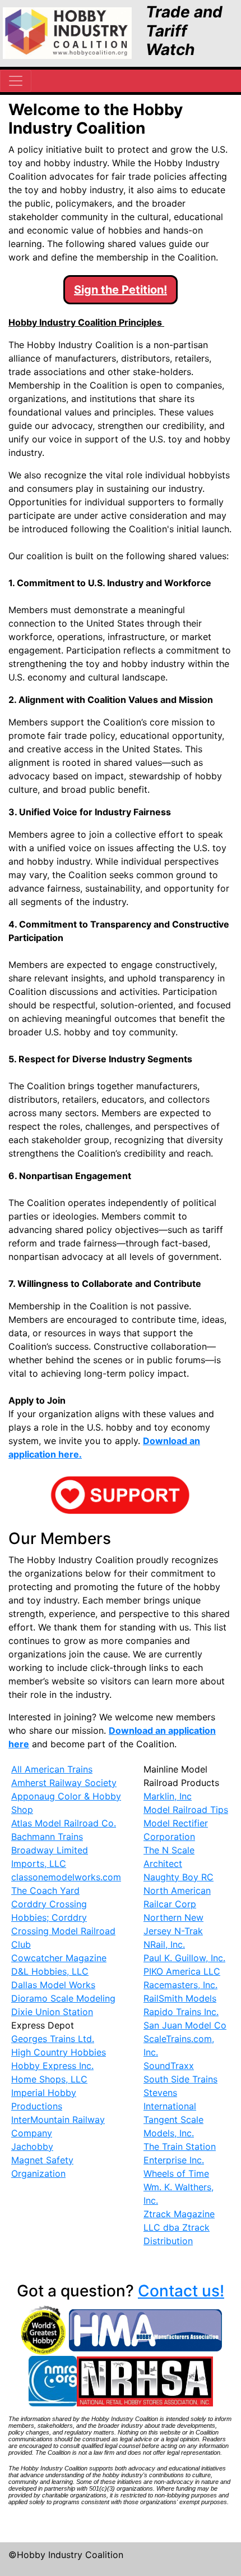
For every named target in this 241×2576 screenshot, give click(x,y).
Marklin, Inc (168, 1796)
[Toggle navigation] (16, 81)
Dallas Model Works (53, 1985)
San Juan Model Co (185, 2025)
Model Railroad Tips (186, 1810)
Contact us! (181, 2291)
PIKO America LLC (182, 1971)
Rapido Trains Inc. (181, 2012)
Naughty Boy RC (179, 1877)
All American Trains (52, 1769)
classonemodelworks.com (66, 1877)
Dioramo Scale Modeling (63, 1998)
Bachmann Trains (47, 1837)
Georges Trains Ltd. (53, 2039)
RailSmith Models (180, 1998)
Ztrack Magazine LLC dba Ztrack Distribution (179, 2227)
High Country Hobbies (59, 2052)
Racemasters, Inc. (180, 1985)
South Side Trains (180, 2079)
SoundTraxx (169, 2066)
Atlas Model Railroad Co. (64, 1823)
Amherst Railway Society (64, 1783)
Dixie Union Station (52, 2012)
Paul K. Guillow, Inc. (184, 1958)
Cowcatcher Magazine (59, 1958)
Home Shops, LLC (49, 2079)
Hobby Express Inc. (52, 2066)
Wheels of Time (176, 2173)
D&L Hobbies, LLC (50, 1971)
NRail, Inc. (164, 1944)
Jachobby (32, 2146)
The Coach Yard (45, 1890)
